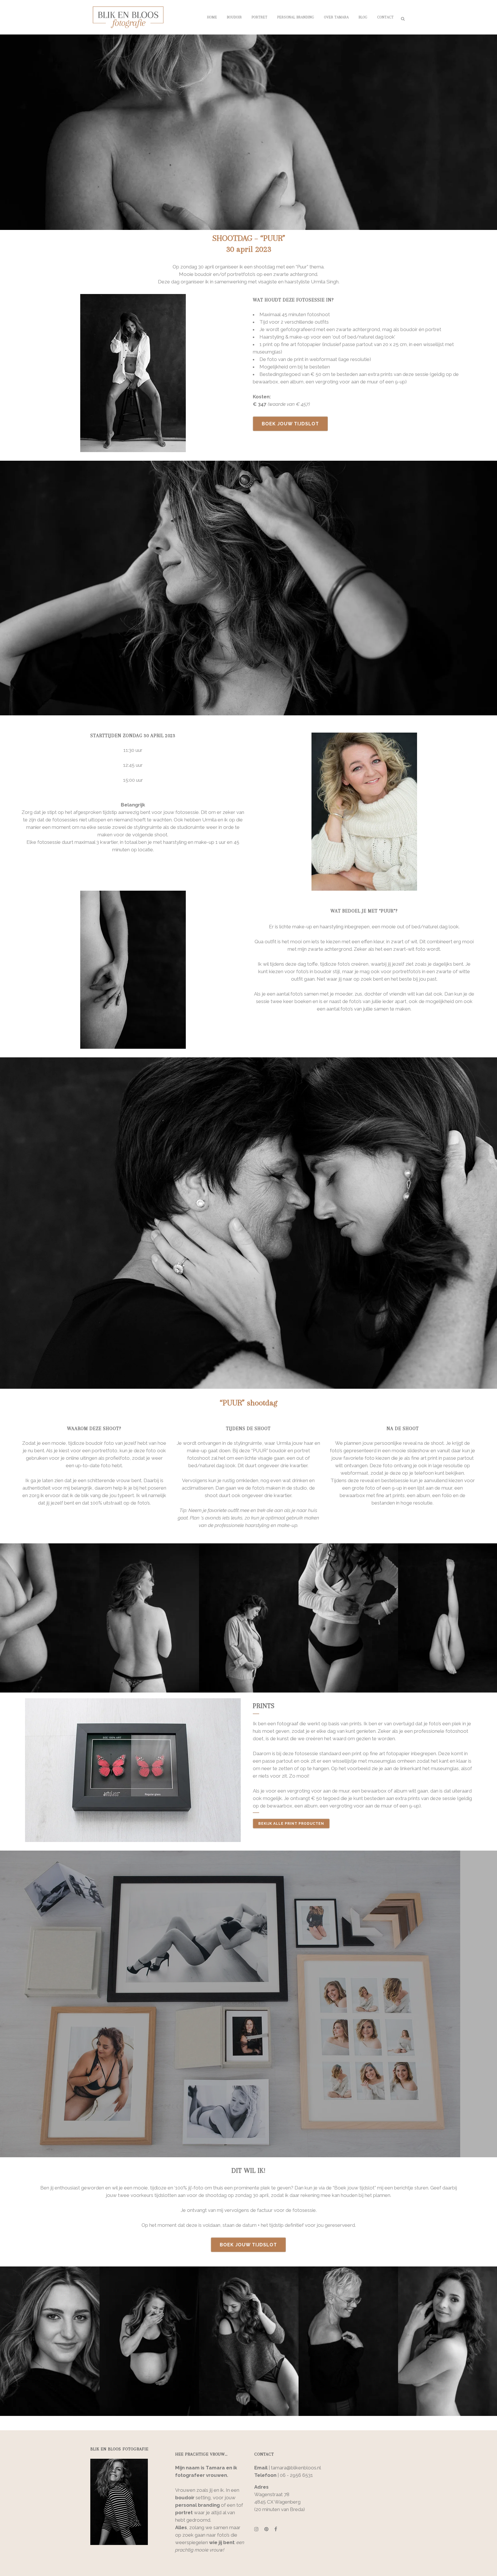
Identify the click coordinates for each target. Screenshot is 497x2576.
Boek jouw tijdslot (290, 424)
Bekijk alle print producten (291, 1824)
